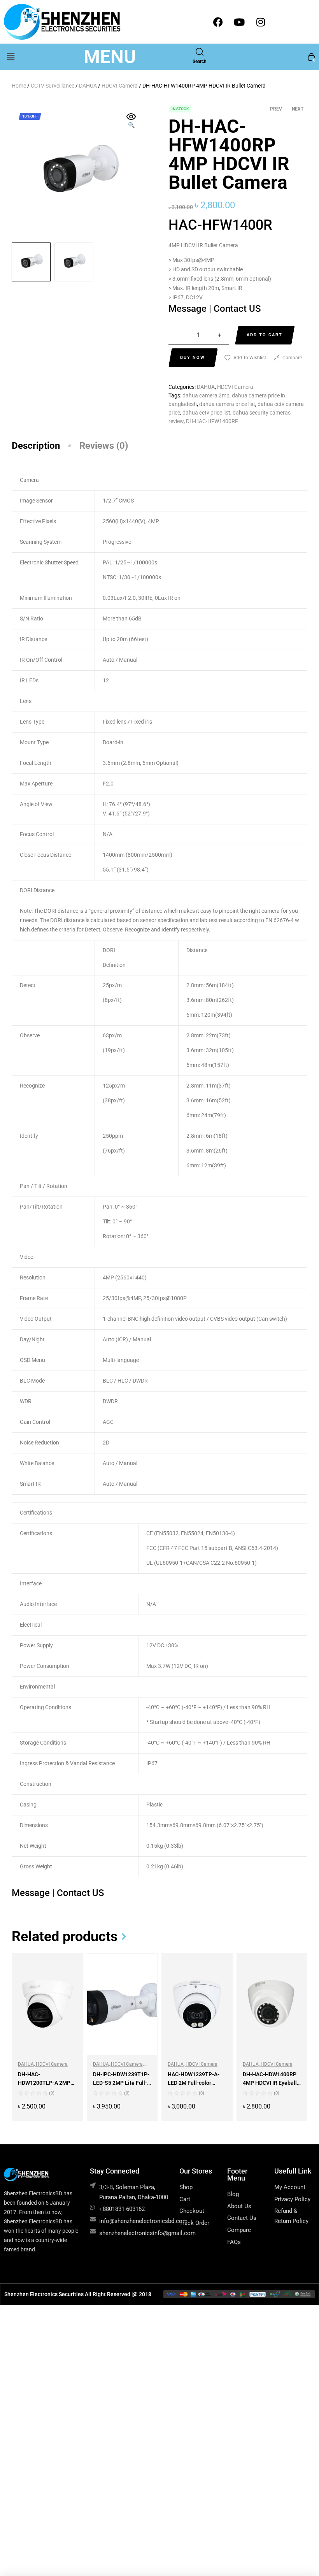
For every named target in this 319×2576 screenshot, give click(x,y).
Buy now (193, 358)
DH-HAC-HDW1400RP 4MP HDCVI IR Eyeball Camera (270, 2083)
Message (189, 309)
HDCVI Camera (120, 86)
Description (36, 446)
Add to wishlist (250, 358)
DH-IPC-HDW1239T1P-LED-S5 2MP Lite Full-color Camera (121, 2083)
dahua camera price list (227, 404)
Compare (292, 358)
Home (19, 86)
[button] (11, 57)
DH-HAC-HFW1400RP (212, 421)
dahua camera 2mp (206, 395)
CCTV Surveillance (53, 86)
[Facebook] (218, 22)
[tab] (46, 446)
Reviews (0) (104, 446)
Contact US (237, 309)
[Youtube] (239, 22)
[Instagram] (261, 22)
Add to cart (265, 335)
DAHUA (88, 86)
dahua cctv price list (206, 413)
